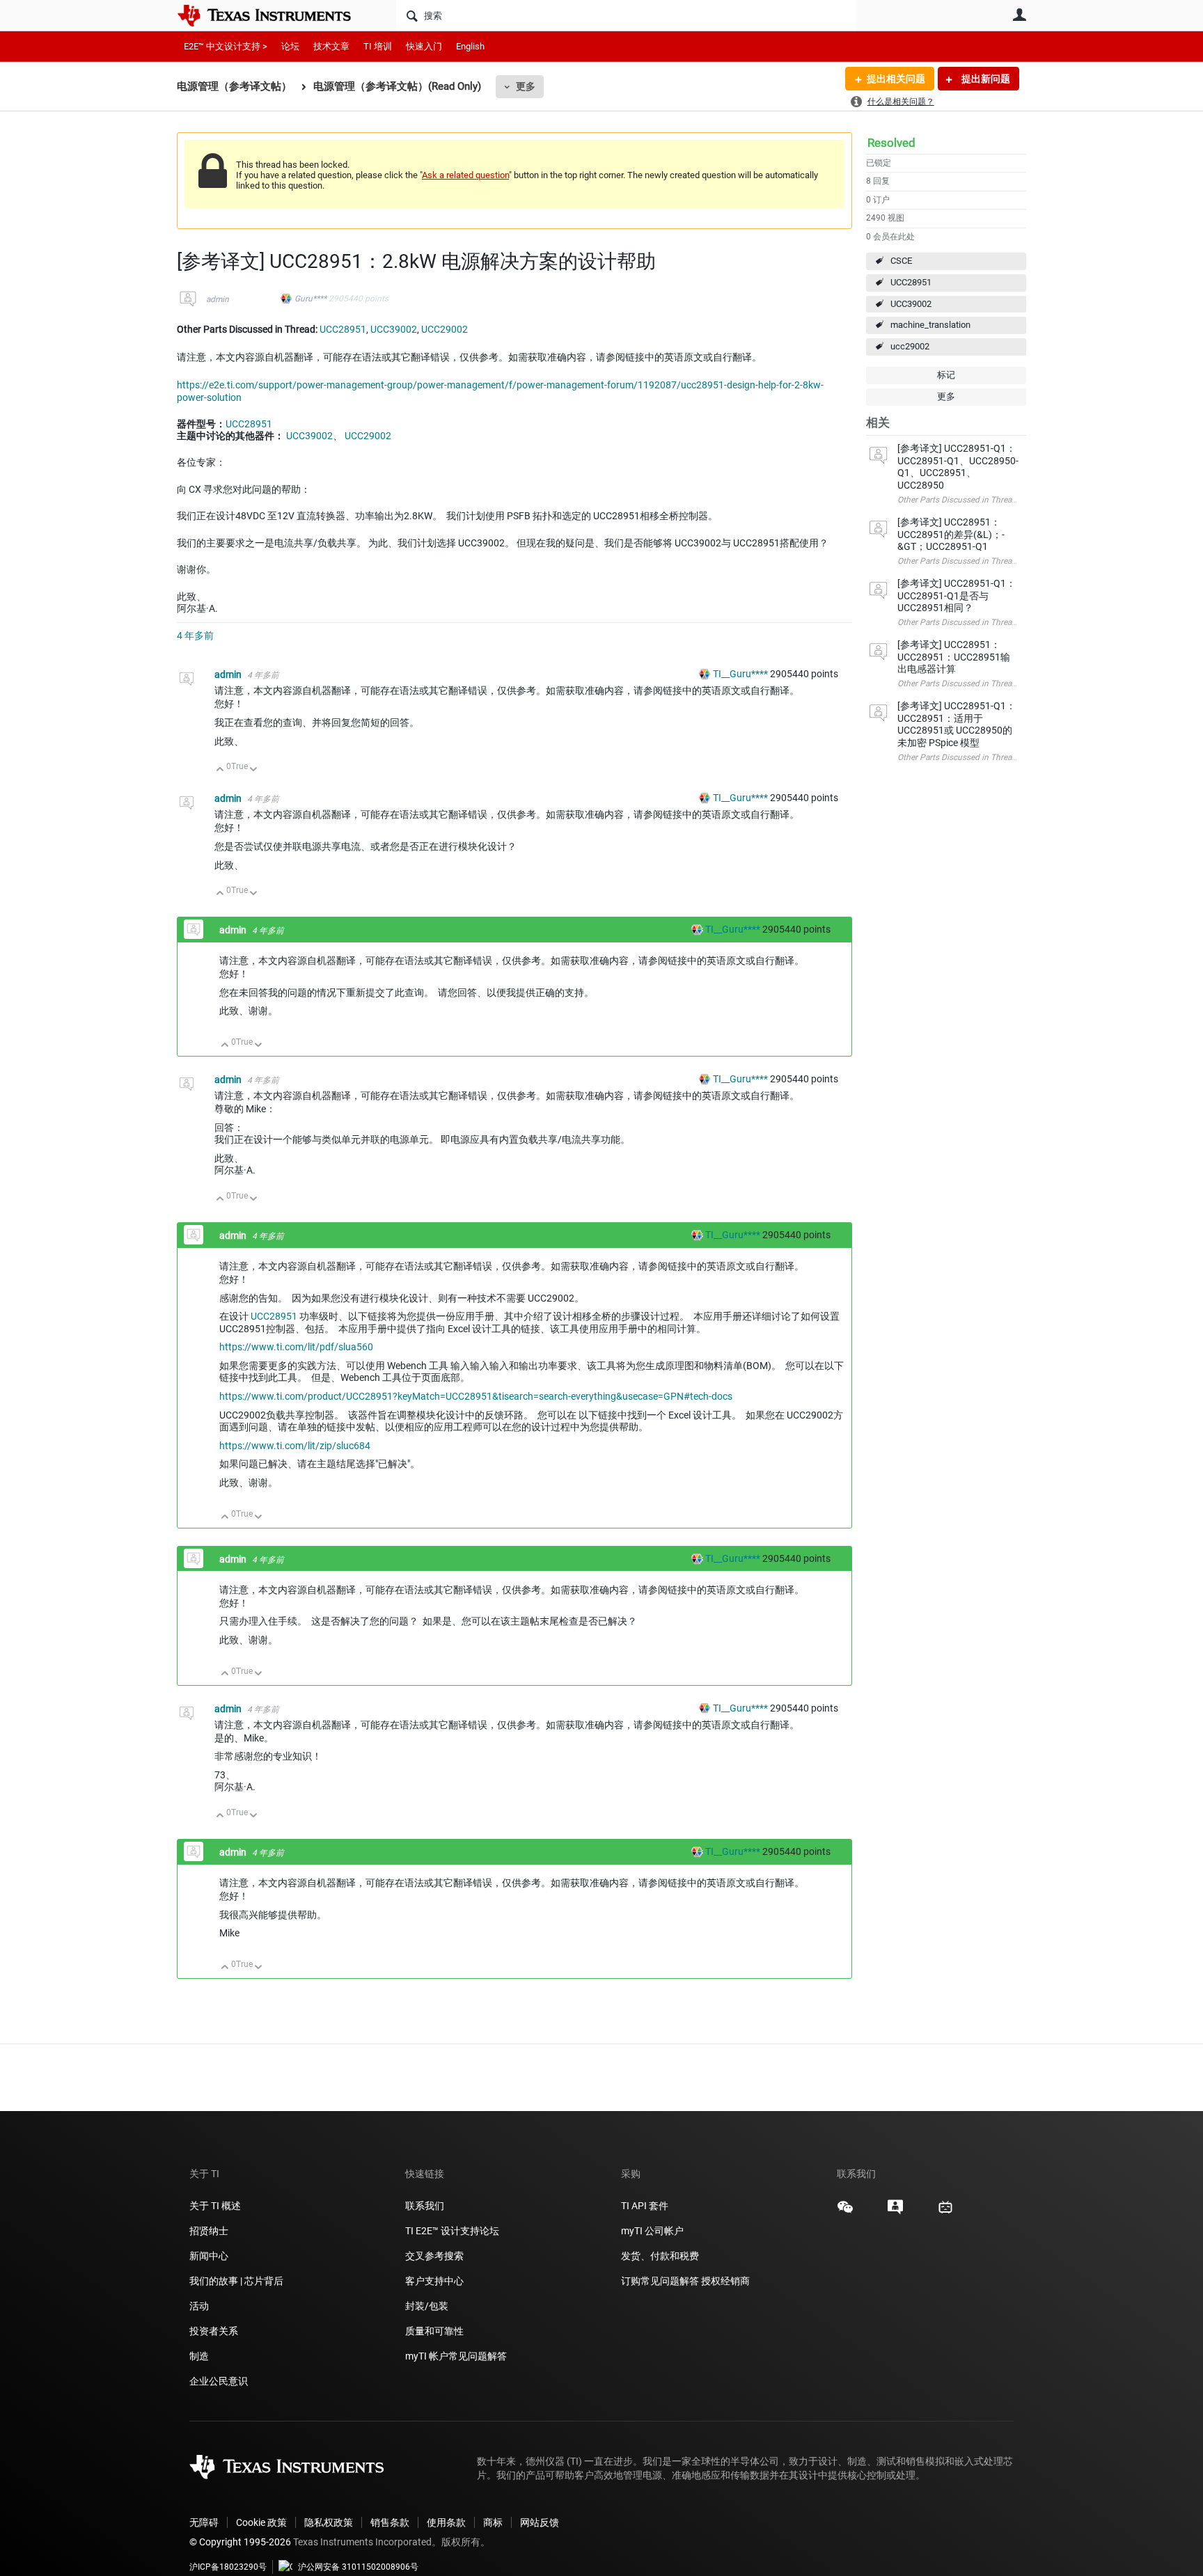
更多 (526, 86)
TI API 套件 (645, 2206)
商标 (493, 2522)
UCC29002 (445, 329)
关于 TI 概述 (215, 2206)
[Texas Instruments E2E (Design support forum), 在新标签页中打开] (895, 2212)
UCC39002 (911, 304)
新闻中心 (209, 2256)
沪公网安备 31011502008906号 (358, 2567)
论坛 (290, 46)
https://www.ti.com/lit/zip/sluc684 (295, 1446)
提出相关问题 (896, 79)
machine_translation (930, 325)
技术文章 (331, 46)
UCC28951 (911, 282)
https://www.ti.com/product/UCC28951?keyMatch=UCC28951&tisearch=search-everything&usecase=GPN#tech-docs (476, 1396)
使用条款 (446, 2522)
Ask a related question (465, 175)
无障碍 (204, 2522)
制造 (199, 2356)
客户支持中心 (434, 2281)
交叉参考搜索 (434, 2256)
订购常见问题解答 (660, 2281)
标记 (946, 375)
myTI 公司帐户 (652, 2231)
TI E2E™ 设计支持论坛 (452, 2231)
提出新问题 (985, 79)
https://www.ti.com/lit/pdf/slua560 (296, 1347)
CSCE (901, 261)
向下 (254, 770)
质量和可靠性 (435, 2331)
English (470, 46)
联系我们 (425, 2206)
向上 (220, 770)
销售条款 (390, 2522)
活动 (199, 2306)
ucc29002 (910, 346)
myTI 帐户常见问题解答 (456, 2356)
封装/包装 (427, 2306)
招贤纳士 (209, 2231)
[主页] (274, 15)
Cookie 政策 (261, 2522)
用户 (1019, 15)
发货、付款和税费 (660, 2256)
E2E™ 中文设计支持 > (226, 46)
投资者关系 (214, 2331)
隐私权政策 (329, 2522)
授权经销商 (725, 2281)
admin (218, 299)
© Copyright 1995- (240, 2542)
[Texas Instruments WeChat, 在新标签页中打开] (845, 2212)
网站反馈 (540, 2522)
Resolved (891, 143)
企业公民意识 (219, 2381)
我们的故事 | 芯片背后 (236, 2281)
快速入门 (424, 46)
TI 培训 (378, 46)
